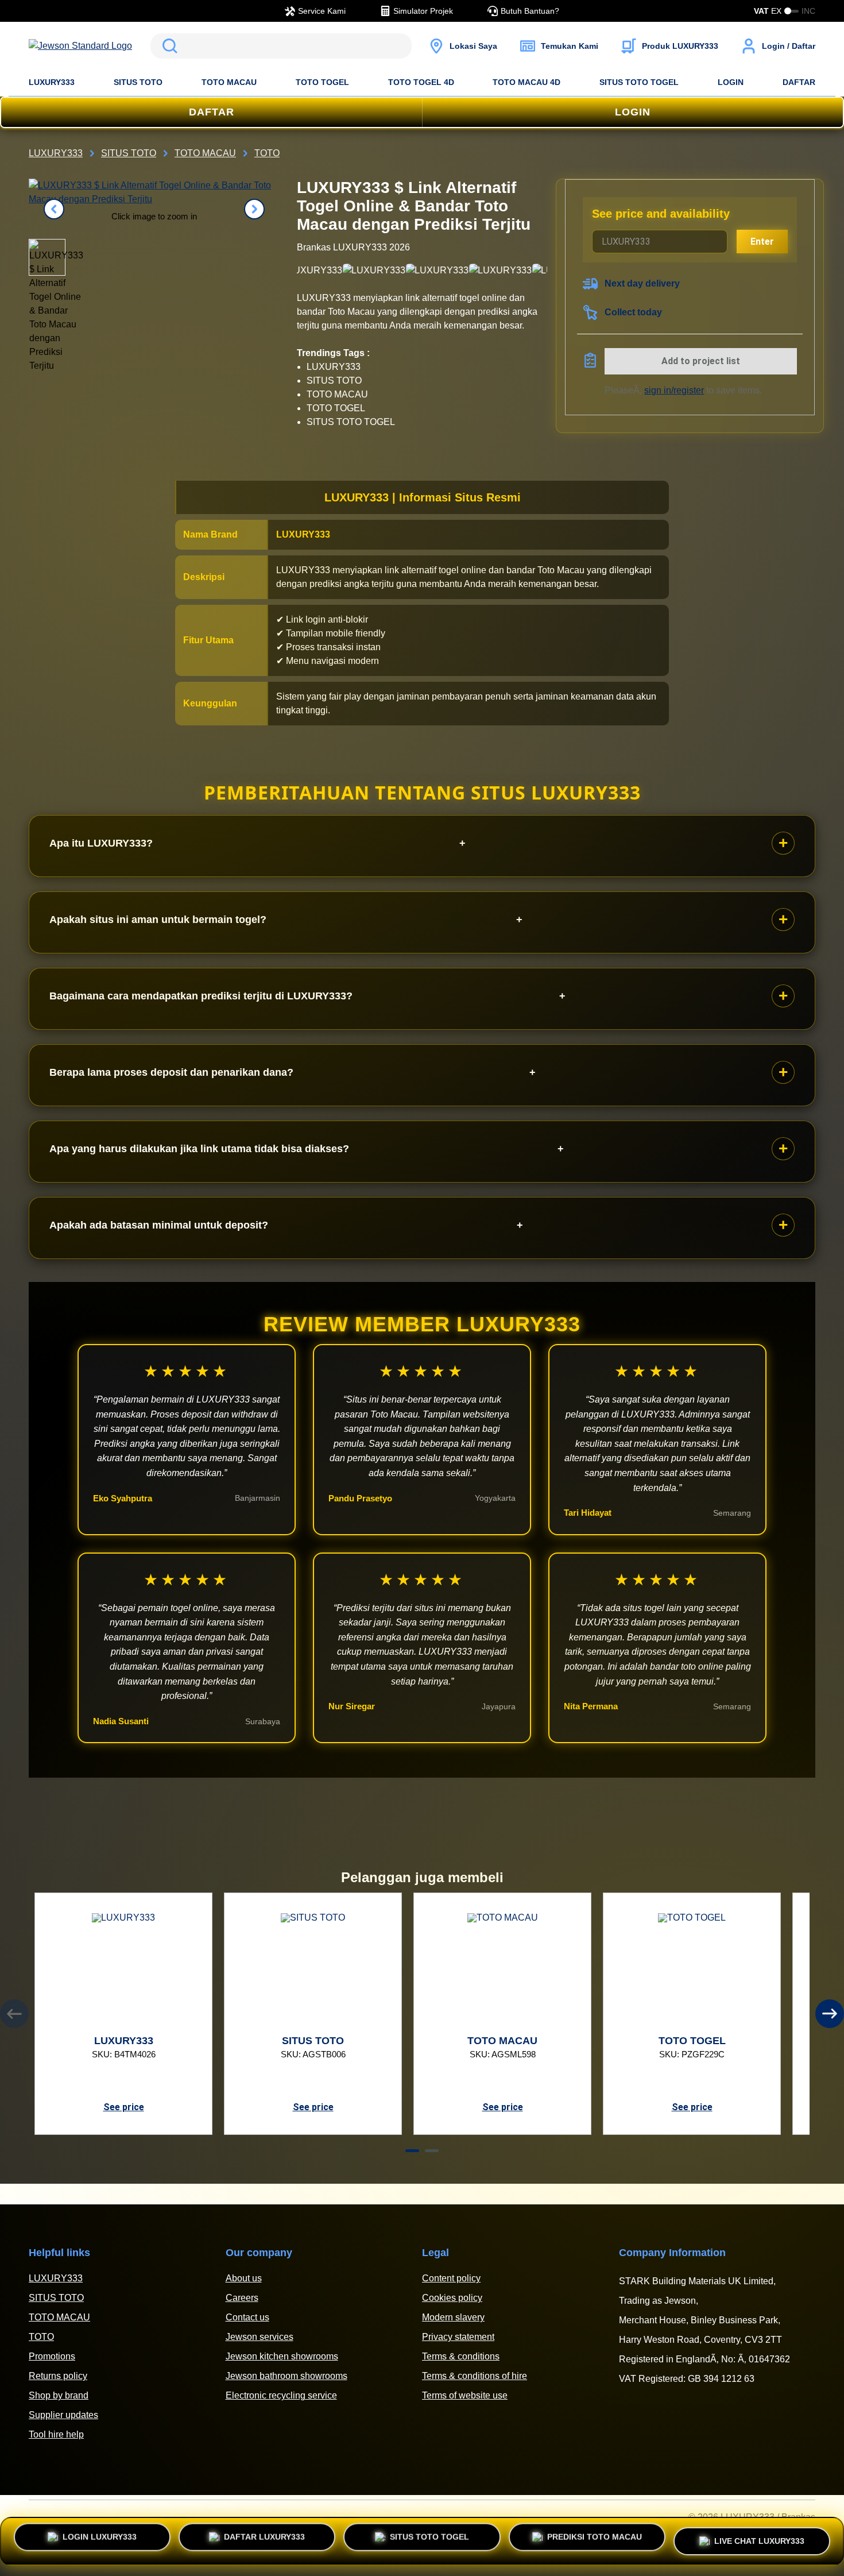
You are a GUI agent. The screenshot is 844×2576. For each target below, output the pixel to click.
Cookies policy (452, 2298)
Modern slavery (453, 2317)
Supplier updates (63, 2415)
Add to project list (701, 361)
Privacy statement (458, 2337)
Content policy (451, 2278)
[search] (281, 46)
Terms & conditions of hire (475, 2376)
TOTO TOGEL (322, 82)
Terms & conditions (461, 2356)
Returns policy (58, 2376)
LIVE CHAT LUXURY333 (759, 2537)
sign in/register (674, 390)
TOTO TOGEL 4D (421, 82)
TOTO (41, 2337)
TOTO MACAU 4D (526, 82)
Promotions (52, 2356)
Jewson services (260, 2337)
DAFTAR (799, 82)
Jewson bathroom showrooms (287, 2376)
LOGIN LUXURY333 (100, 2539)
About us (244, 2278)
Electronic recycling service (281, 2395)
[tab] (412, 2151)
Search (168, 46)
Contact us (247, 2317)
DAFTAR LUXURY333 (264, 2539)
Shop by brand (59, 2395)
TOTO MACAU (229, 82)
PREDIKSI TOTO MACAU (595, 2539)
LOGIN (731, 82)
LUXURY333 (52, 82)
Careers (242, 2298)
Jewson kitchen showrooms (282, 2356)
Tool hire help (56, 2434)
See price (124, 2107)
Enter (762, 242)
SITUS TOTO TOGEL (639, 82)
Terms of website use (465, 2395)
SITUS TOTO (138, 82)
